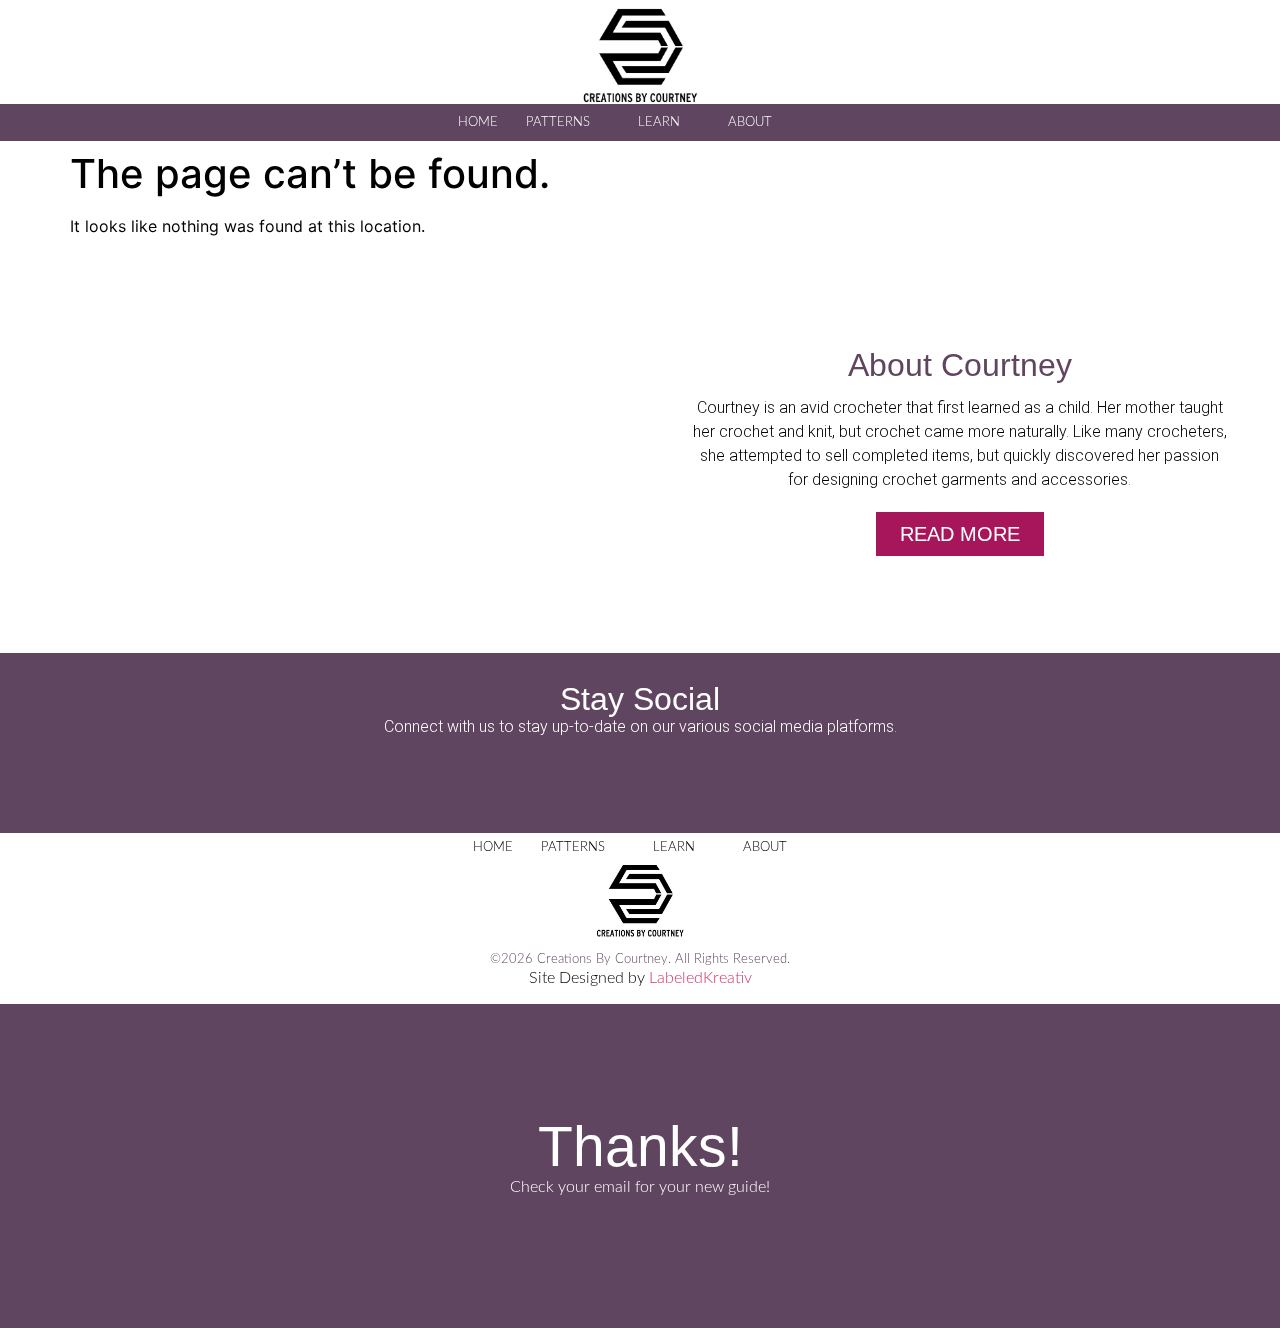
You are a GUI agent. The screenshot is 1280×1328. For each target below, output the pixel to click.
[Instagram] (640, 778)
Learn (659, 122)
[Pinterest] (695, 778)
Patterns (558, 122)
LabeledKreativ (700, 978)
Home (478, 122)
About (750, 122)
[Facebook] (585, 778)
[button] (821, 121)
